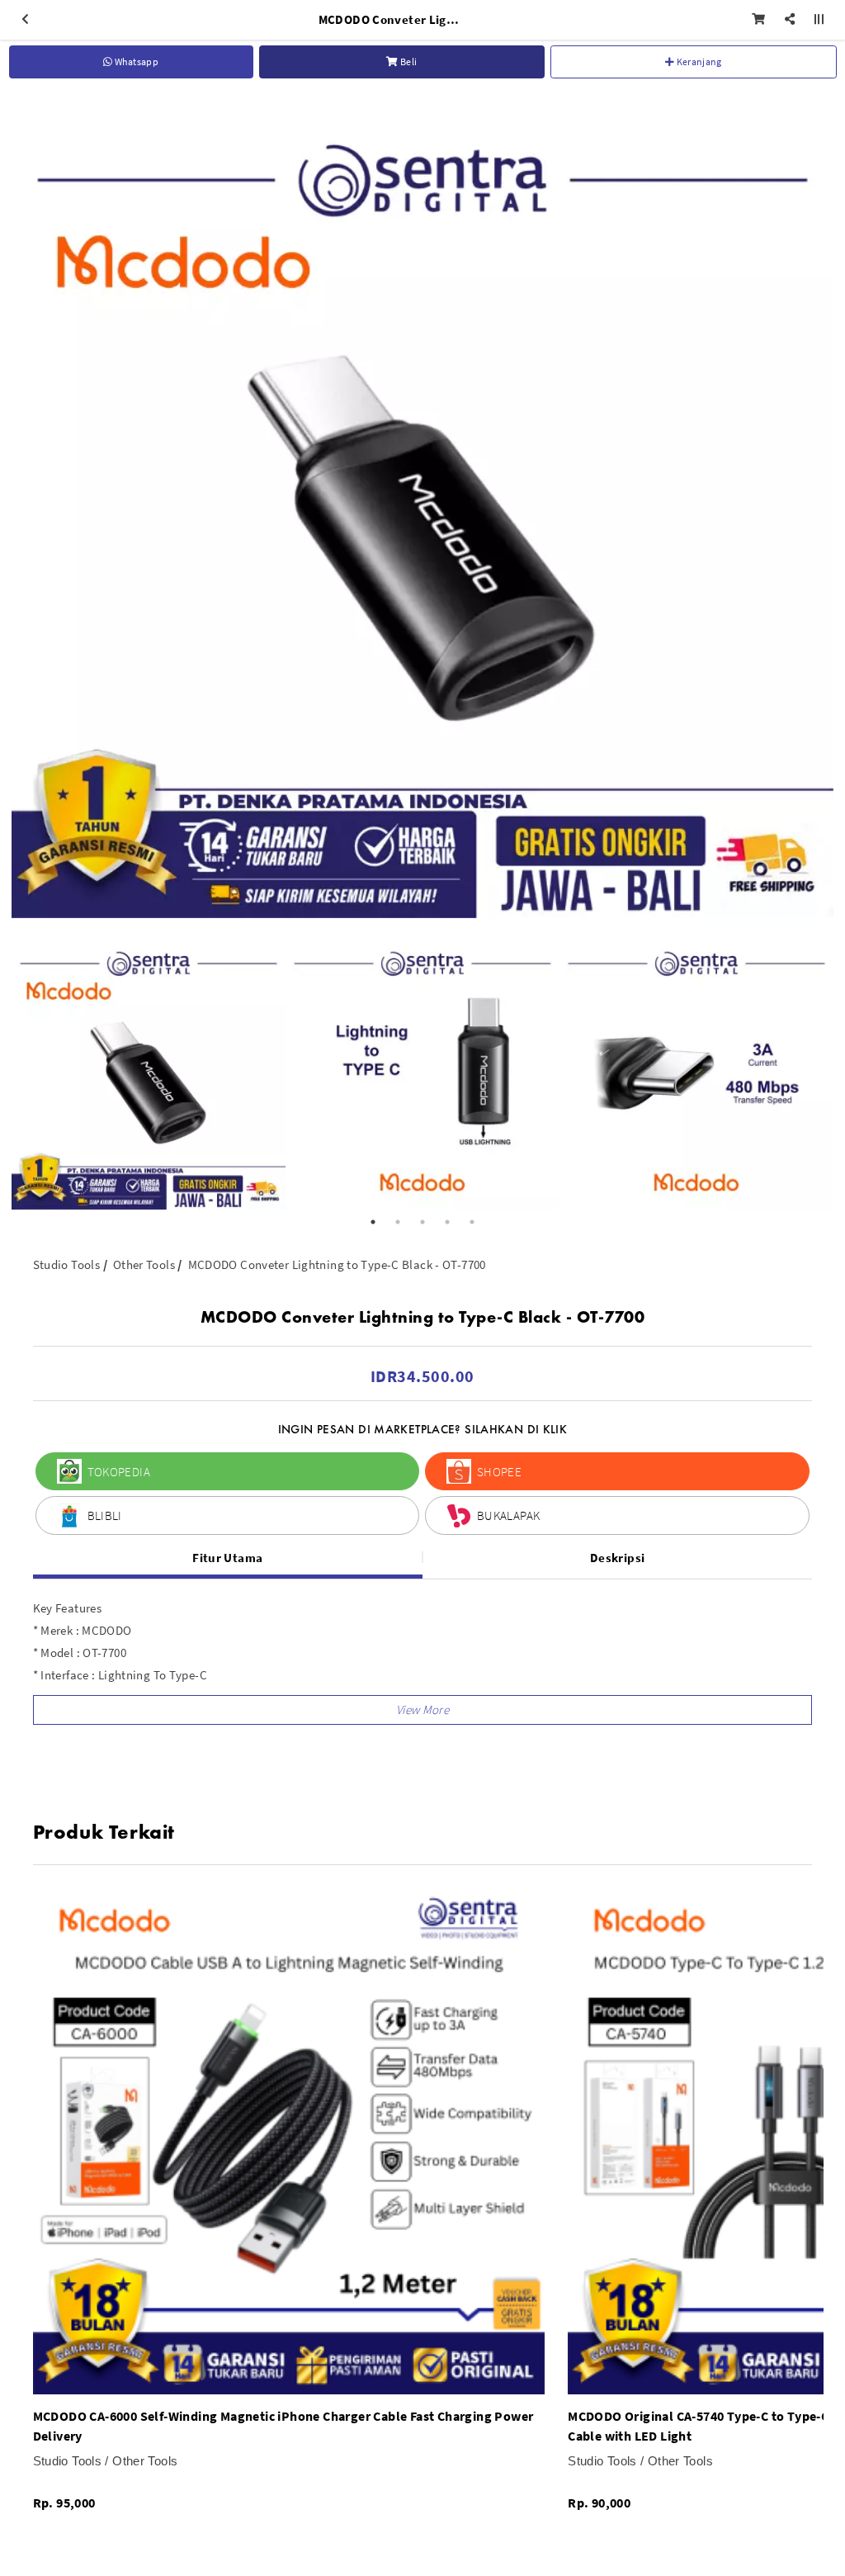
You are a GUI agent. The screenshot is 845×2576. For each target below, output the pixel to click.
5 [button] (472, 1222)
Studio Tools (67, 1264)
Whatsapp (135, 62)
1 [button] (373, 1222)
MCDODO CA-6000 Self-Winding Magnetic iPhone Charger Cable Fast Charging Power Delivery (283, 2426)
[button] (423, 1710)
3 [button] (422, 1222)
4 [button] (447, 1222)
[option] (422, 507)
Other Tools (144, 1264)
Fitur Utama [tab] (227, 1558)
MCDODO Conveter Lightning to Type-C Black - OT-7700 (337, 1264)
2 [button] (398, 1222)
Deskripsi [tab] (617, 1558)
